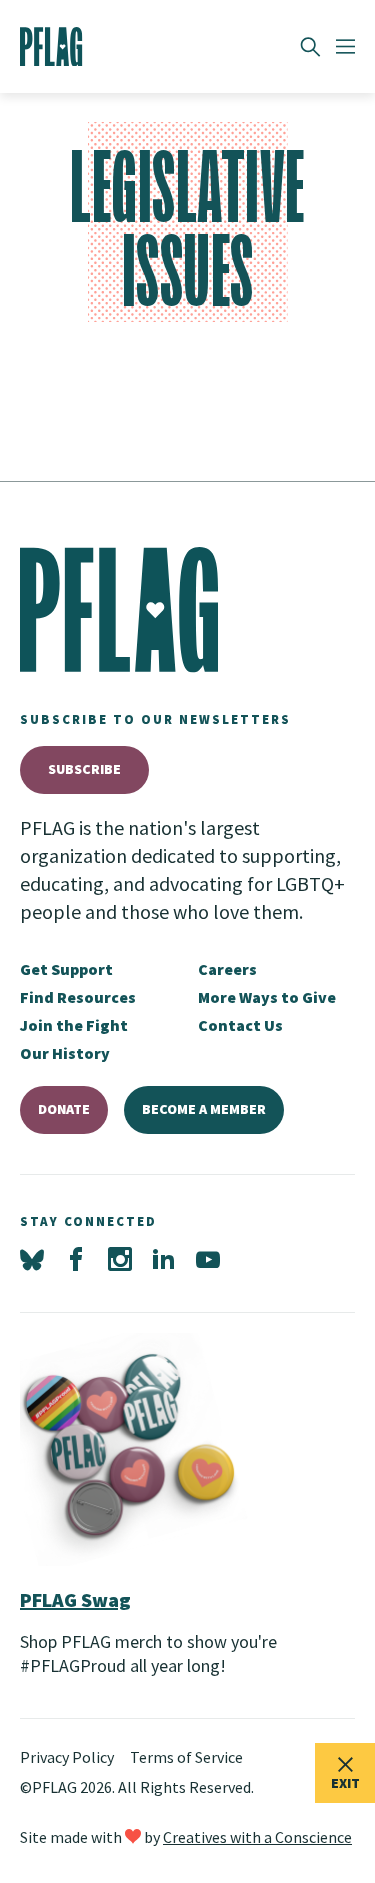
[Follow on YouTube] (208, 1260)
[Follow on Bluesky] (32, 1260)
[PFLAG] (51, 47)
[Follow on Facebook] (76, 1260)
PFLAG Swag (75, 1599)
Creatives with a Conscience (257, 1837)
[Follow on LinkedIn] (164, 1260)
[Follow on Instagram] (120, 1260)
